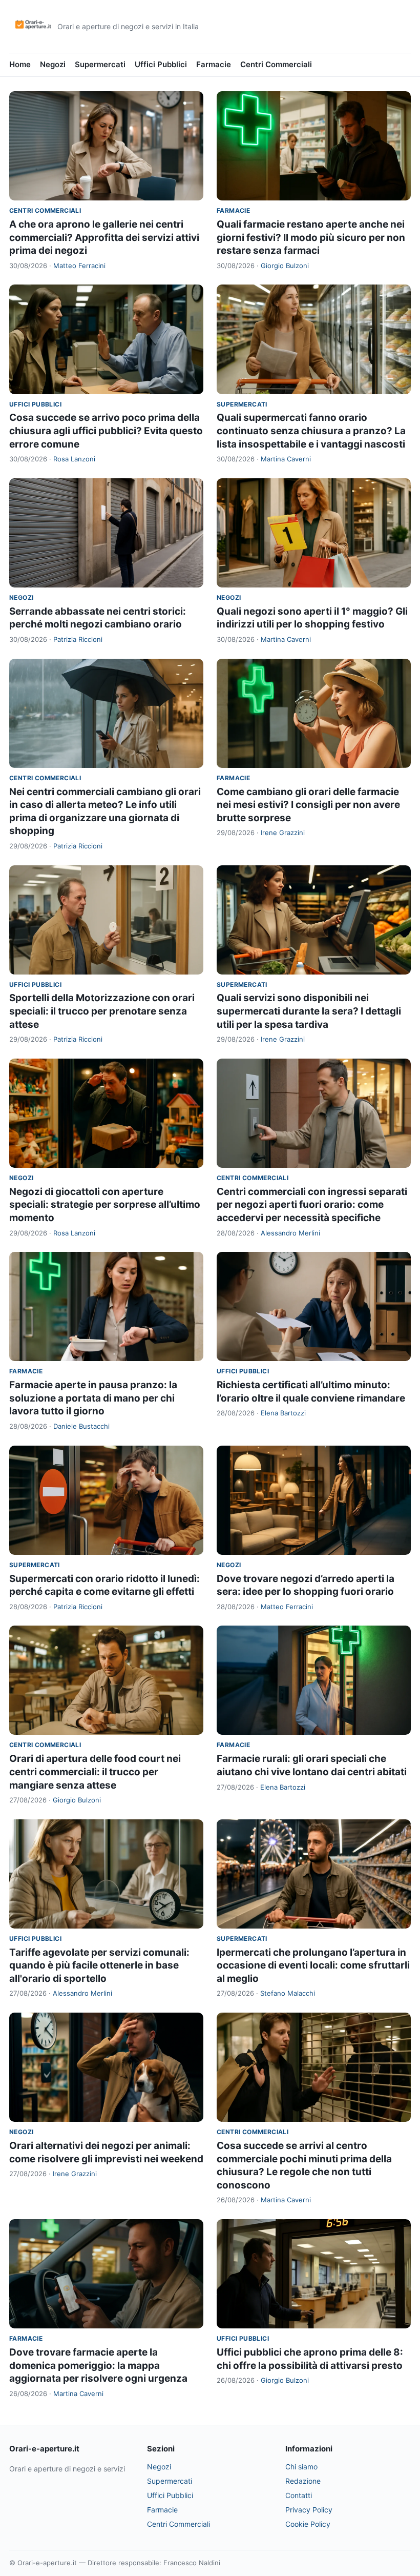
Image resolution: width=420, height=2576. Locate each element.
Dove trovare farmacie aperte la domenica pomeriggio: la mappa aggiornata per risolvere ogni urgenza (98, 2365)
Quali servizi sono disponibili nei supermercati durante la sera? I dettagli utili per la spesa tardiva (309, 1011)
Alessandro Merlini (290, 1233)
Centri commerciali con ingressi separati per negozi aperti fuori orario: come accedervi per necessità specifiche (312, 1205)
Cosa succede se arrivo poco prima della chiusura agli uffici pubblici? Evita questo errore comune (106, 431)
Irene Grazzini (283, 833)
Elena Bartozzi (283, 1413)
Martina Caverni (286, 459)
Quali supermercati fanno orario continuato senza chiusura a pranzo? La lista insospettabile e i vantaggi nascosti (311, 431)
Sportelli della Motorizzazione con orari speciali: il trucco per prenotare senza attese (102, 1011)
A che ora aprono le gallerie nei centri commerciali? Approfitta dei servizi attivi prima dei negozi (104, 237)
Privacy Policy (309, 2510)
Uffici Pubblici (161, 64)
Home (20, 64)
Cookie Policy (308, 2524)
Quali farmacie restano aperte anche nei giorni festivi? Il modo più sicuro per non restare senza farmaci (311, 237)
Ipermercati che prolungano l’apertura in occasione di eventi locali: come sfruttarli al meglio (313, 1965)
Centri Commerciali (276, 64)
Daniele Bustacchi (81, 1426)
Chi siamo (301, 2467)
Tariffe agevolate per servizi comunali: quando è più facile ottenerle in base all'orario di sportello (99, 1965)
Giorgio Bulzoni (285, 266)
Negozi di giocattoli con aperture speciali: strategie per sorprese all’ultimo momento (105, 1205)
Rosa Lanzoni (74, 459)
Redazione (303, 2481)
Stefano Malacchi (288, 1993)
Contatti (299, 2495)
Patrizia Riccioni (78, 639)
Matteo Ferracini (79, 266)
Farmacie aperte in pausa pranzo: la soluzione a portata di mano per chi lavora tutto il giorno (93, 1398)
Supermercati (100, 64)
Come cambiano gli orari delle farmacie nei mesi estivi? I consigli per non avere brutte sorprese (308, 805)
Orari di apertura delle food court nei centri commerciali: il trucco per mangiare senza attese (95, 1772)
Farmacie (214, 64)
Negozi (53, 64)
